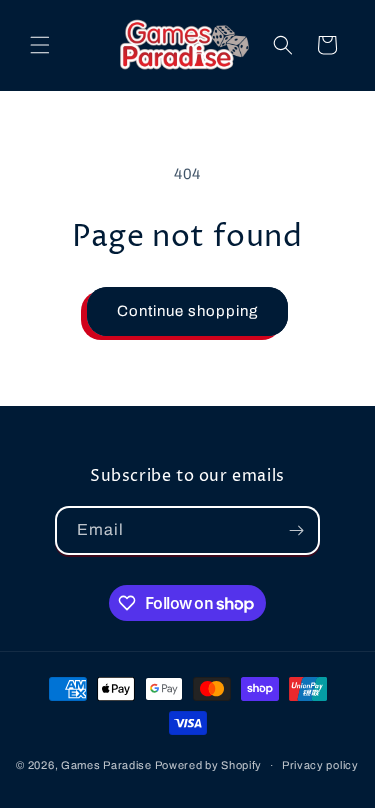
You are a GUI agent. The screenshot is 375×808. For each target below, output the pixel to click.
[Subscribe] (296, 530)
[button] (40, 45)
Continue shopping (187, 311)
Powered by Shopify (209, 765)
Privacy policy (320, 765)
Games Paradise (106, 765)
